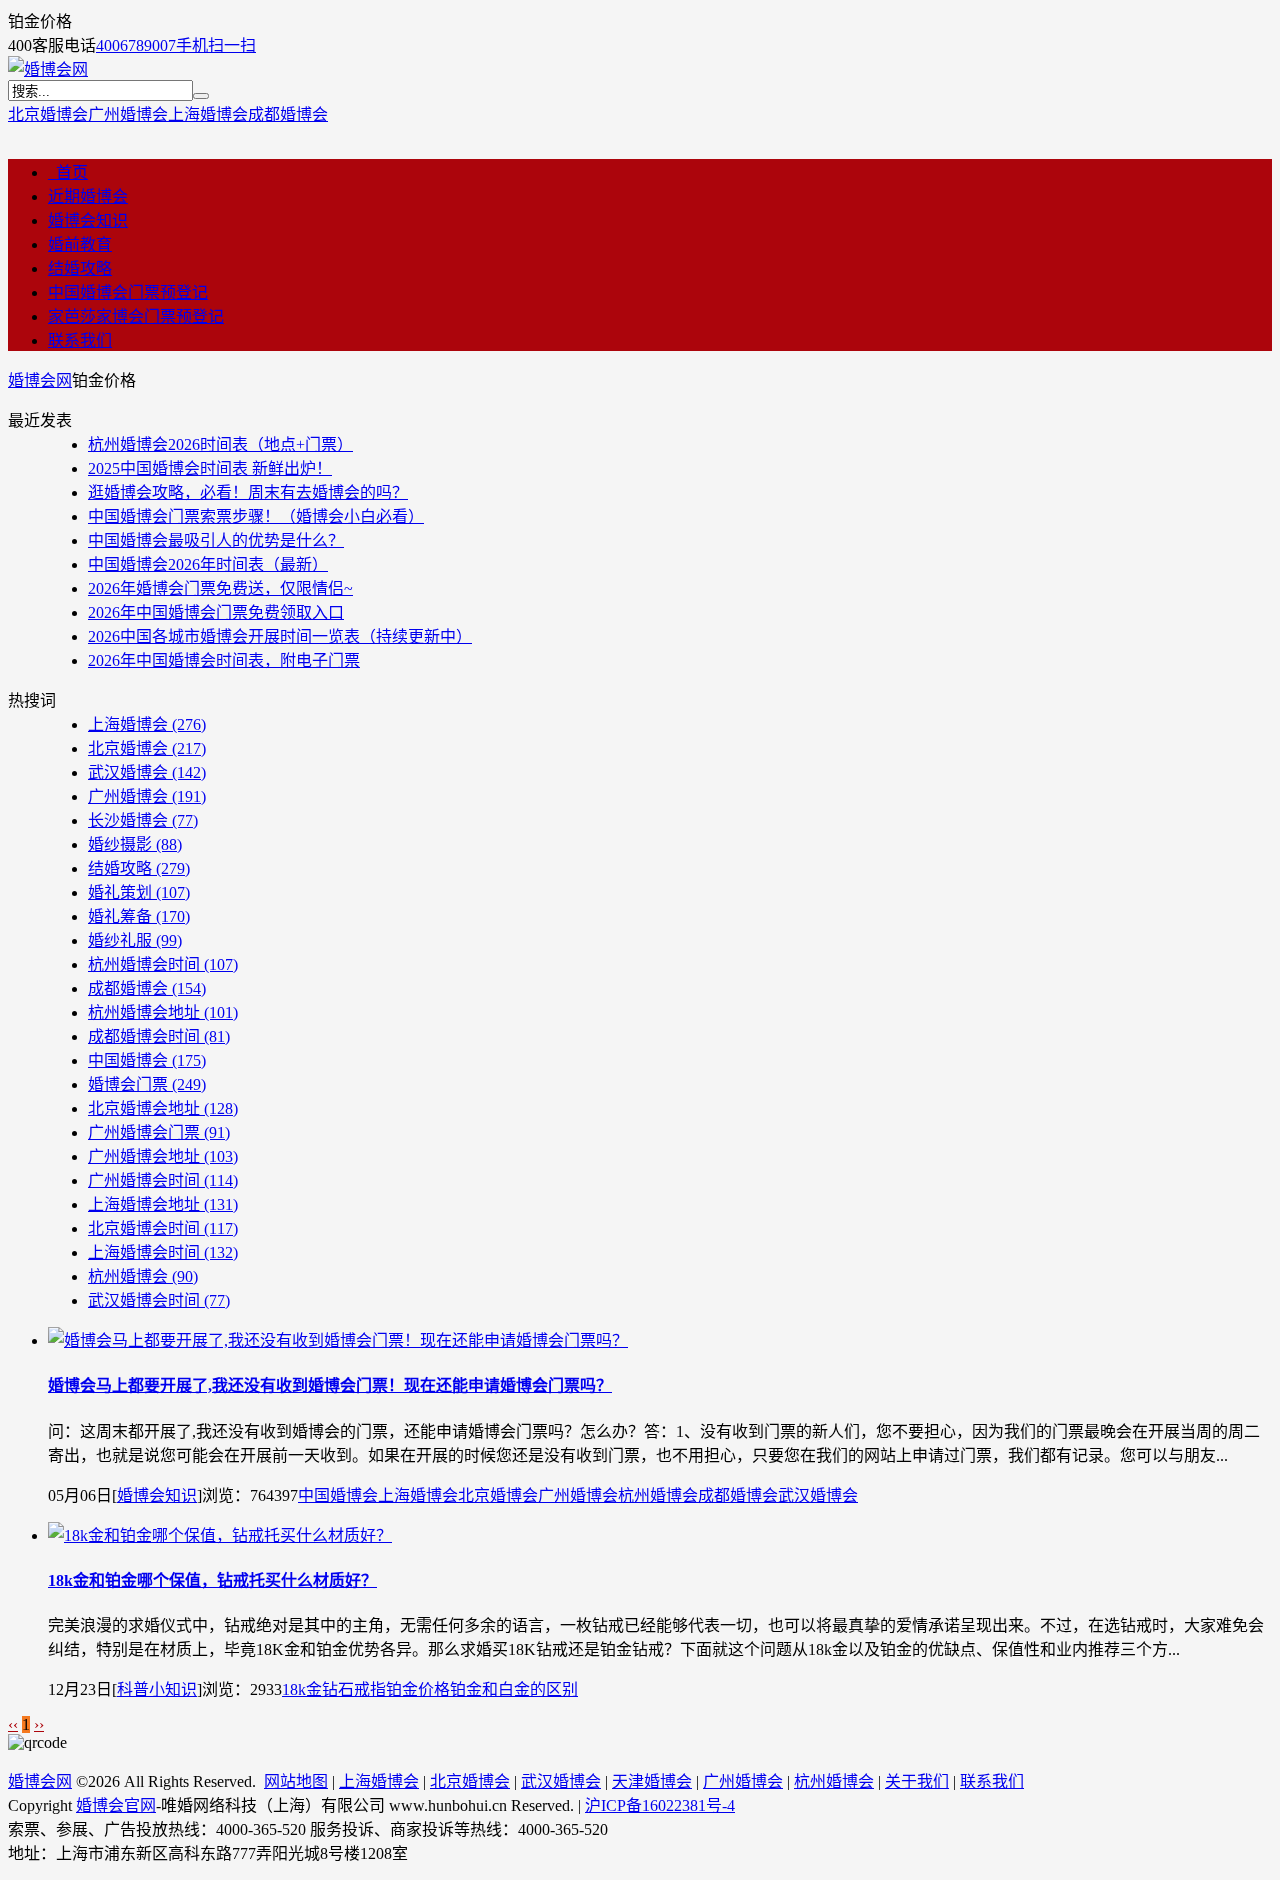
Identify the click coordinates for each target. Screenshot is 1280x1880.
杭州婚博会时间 (163, 964)
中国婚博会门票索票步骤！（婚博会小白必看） (256, 516)
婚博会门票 (147, 1084)
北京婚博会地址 (163, 1108)
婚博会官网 (116, 1805)
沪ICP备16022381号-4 (660, 1805)
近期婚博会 (88, 196)
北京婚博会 (48, 114)
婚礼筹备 (139, 916)
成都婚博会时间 (159, 1036)
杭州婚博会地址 (163, 1012)
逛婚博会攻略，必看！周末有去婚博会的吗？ (248, 492)
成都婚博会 (288, 114)
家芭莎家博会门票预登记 (136, 316)
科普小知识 (157, 1689)
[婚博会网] (48, 69)
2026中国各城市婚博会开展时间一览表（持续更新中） (280, 636)
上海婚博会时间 (163, 1252)
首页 (68, 172)
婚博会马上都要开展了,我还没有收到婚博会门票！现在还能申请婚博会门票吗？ (330, 1385)
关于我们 (917, 1781)
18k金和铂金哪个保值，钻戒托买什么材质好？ (212, 1580)
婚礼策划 (139, 892)
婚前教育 (80, 244)
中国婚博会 (147, 1060)
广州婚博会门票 (159, 1132)
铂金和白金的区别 (514, 1689)
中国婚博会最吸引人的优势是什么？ (216, 540)
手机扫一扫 (216, 45)
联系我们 (80, 340)
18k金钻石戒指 (334, 1689)
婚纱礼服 (135, 940)
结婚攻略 (80, 268)
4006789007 (136, 45)
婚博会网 (40, 380)
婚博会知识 (88, 220)
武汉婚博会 (147, 772)
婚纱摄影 (135, 844)
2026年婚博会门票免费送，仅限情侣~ (220, 588)
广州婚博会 (128, 114)
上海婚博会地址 (163, 1204)
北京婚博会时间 (163, 1228)
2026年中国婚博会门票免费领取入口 (216, 612)
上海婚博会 (208, 114)
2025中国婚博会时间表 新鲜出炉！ (210, 468)
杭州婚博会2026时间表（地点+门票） (220, 444)
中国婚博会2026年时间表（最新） (208, 564)
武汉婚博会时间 (159, 1300)
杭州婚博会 (143, 1276)
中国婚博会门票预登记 (128, 292)
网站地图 (296, 1781)
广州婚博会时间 (163, 1180)
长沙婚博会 (143, 820)
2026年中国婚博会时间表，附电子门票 (224, 660)
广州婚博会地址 (163, 1156)
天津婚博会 (652, 1781)
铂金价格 (418, 1689)
